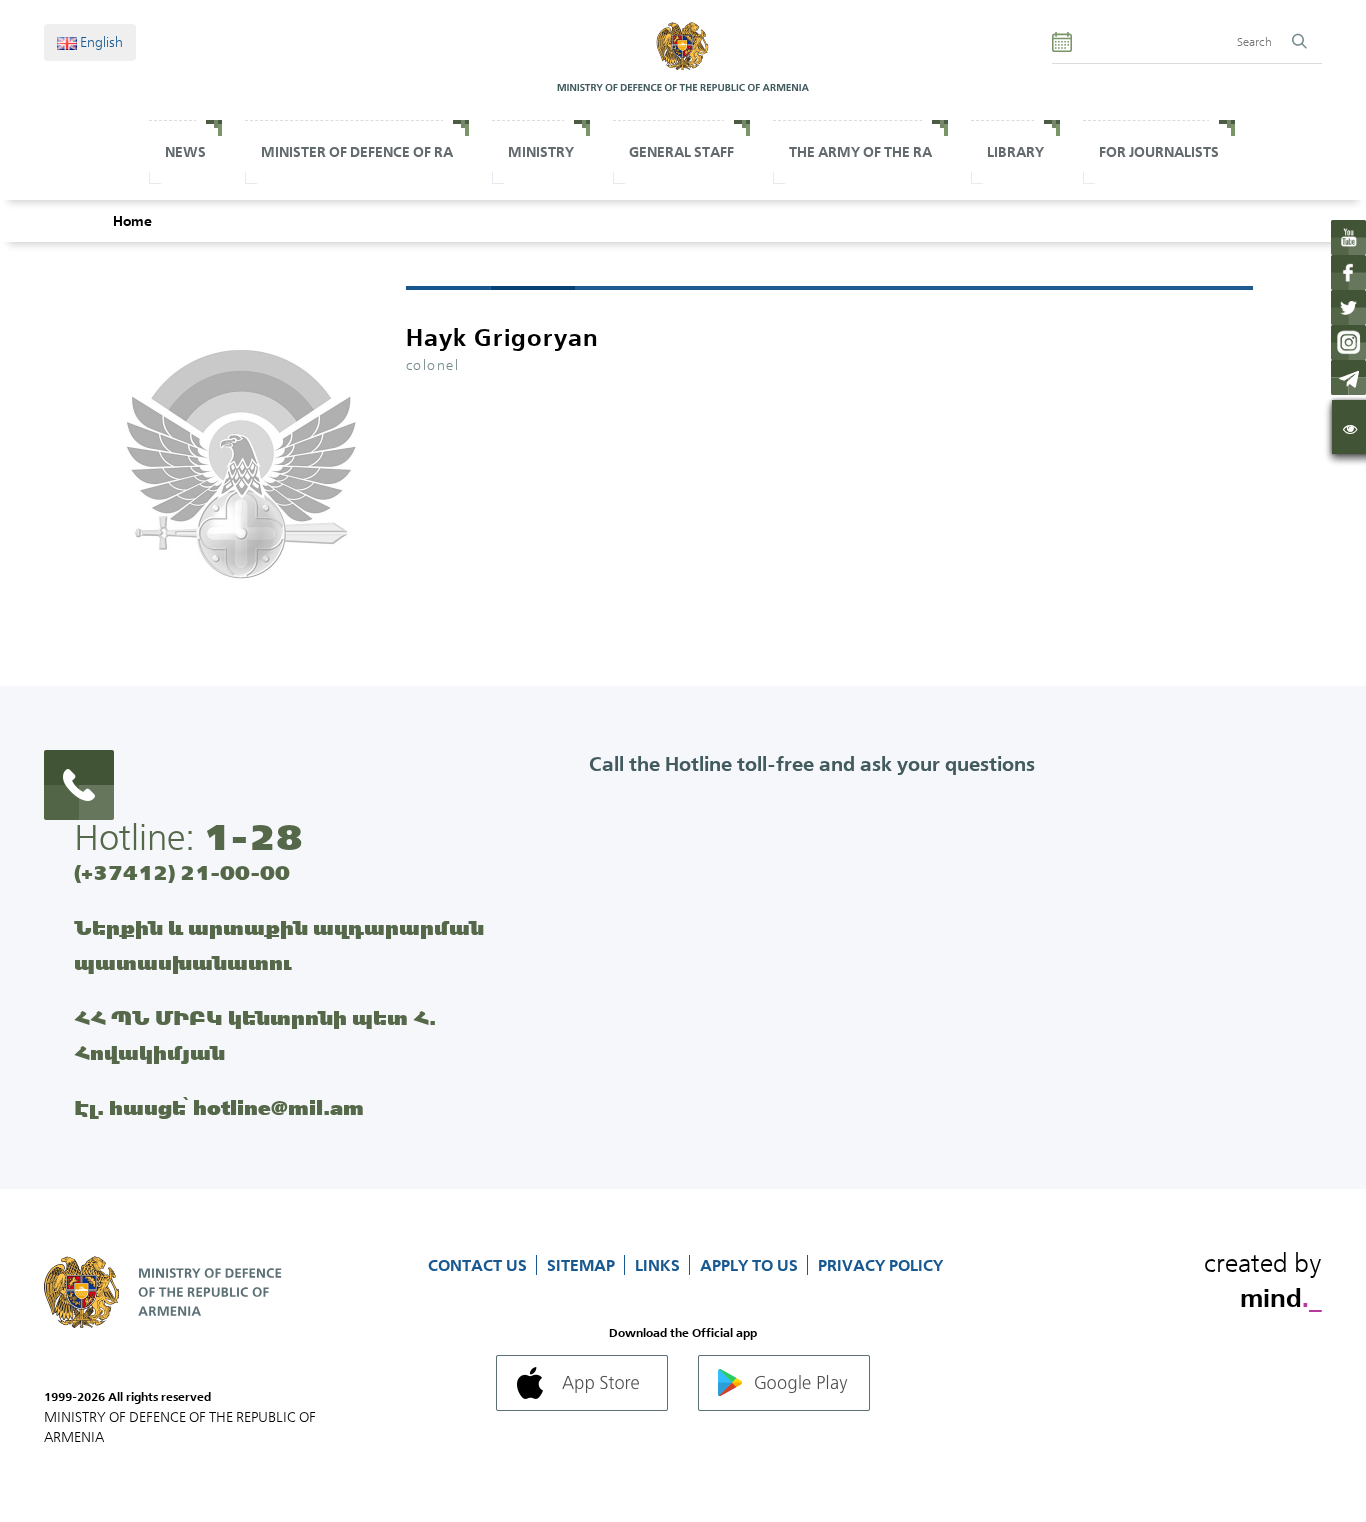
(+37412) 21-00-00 (182, 872)
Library (1015, 152)
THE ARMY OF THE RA (860, 152)
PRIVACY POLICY (880, 1265)
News (185, 152)
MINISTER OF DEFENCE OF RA (357, 152)
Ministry (541, 152)
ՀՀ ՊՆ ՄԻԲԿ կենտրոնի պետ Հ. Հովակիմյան (255, 1035)
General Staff (681, 152)
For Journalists (1159, 152)
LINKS (659, 1265)
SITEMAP (583, 1265)
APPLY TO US (751, 1265)
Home (132, 221)
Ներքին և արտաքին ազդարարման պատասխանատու (279, 945)
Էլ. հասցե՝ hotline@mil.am (219, 1107)
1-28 (253, 837)
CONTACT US (479, 1265)
